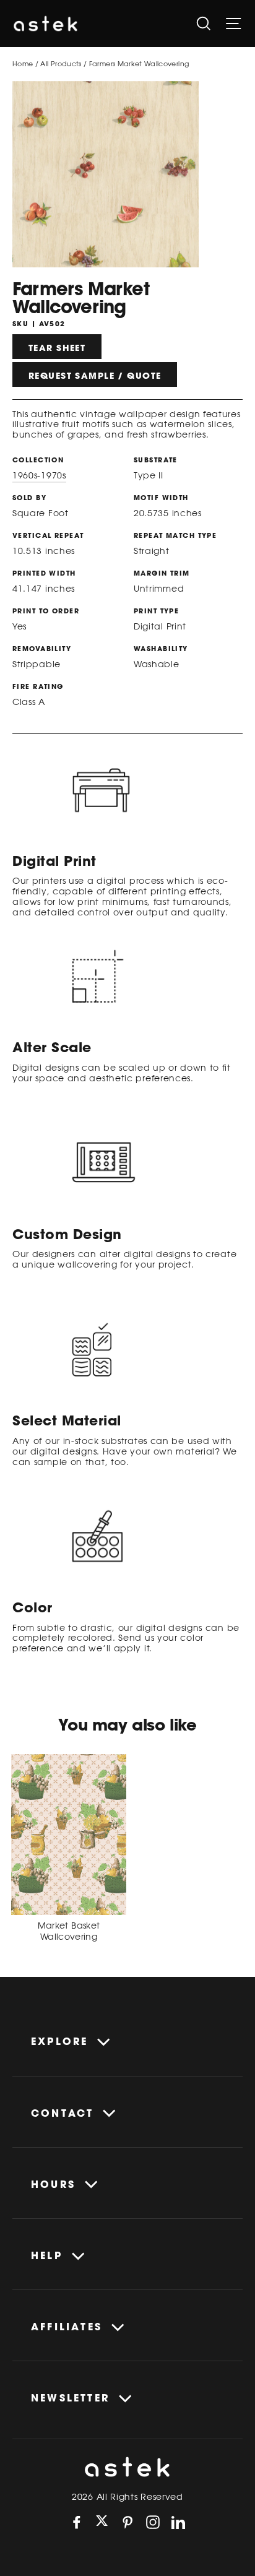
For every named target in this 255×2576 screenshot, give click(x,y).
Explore (59, 2041)
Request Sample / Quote (95, 376)
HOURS (53, 2184)
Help (47, 2255)
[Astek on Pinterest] (127, 2522)
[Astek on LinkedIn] (178, 2522)
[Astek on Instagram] (153, 2522)
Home (23, 63)
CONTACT (62, 2113)
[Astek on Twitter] (102, 2522)
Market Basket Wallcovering (69, 1931)
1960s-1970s (39, 475)
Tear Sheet (57, 348)
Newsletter (70, 2398)
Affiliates (67, 2327)
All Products (61, 63)
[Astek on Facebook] (77, 2522)
